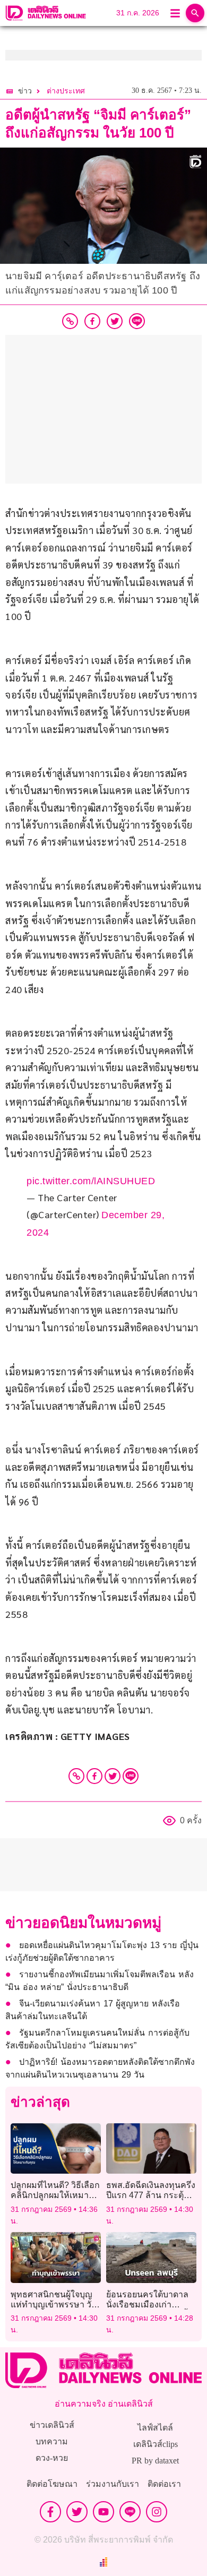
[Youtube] (103, 2512)
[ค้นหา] (195, 13)
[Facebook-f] (50, 2512)
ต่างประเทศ (66, 91)
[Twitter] (113, 1776)
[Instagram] (157, 2512)
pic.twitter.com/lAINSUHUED (91, 1181)
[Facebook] (94, 1776)
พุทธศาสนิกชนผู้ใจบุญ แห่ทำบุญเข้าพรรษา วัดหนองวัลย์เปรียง (54, 2304)
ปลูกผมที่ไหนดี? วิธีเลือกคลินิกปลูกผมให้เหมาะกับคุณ (55, 2195)
